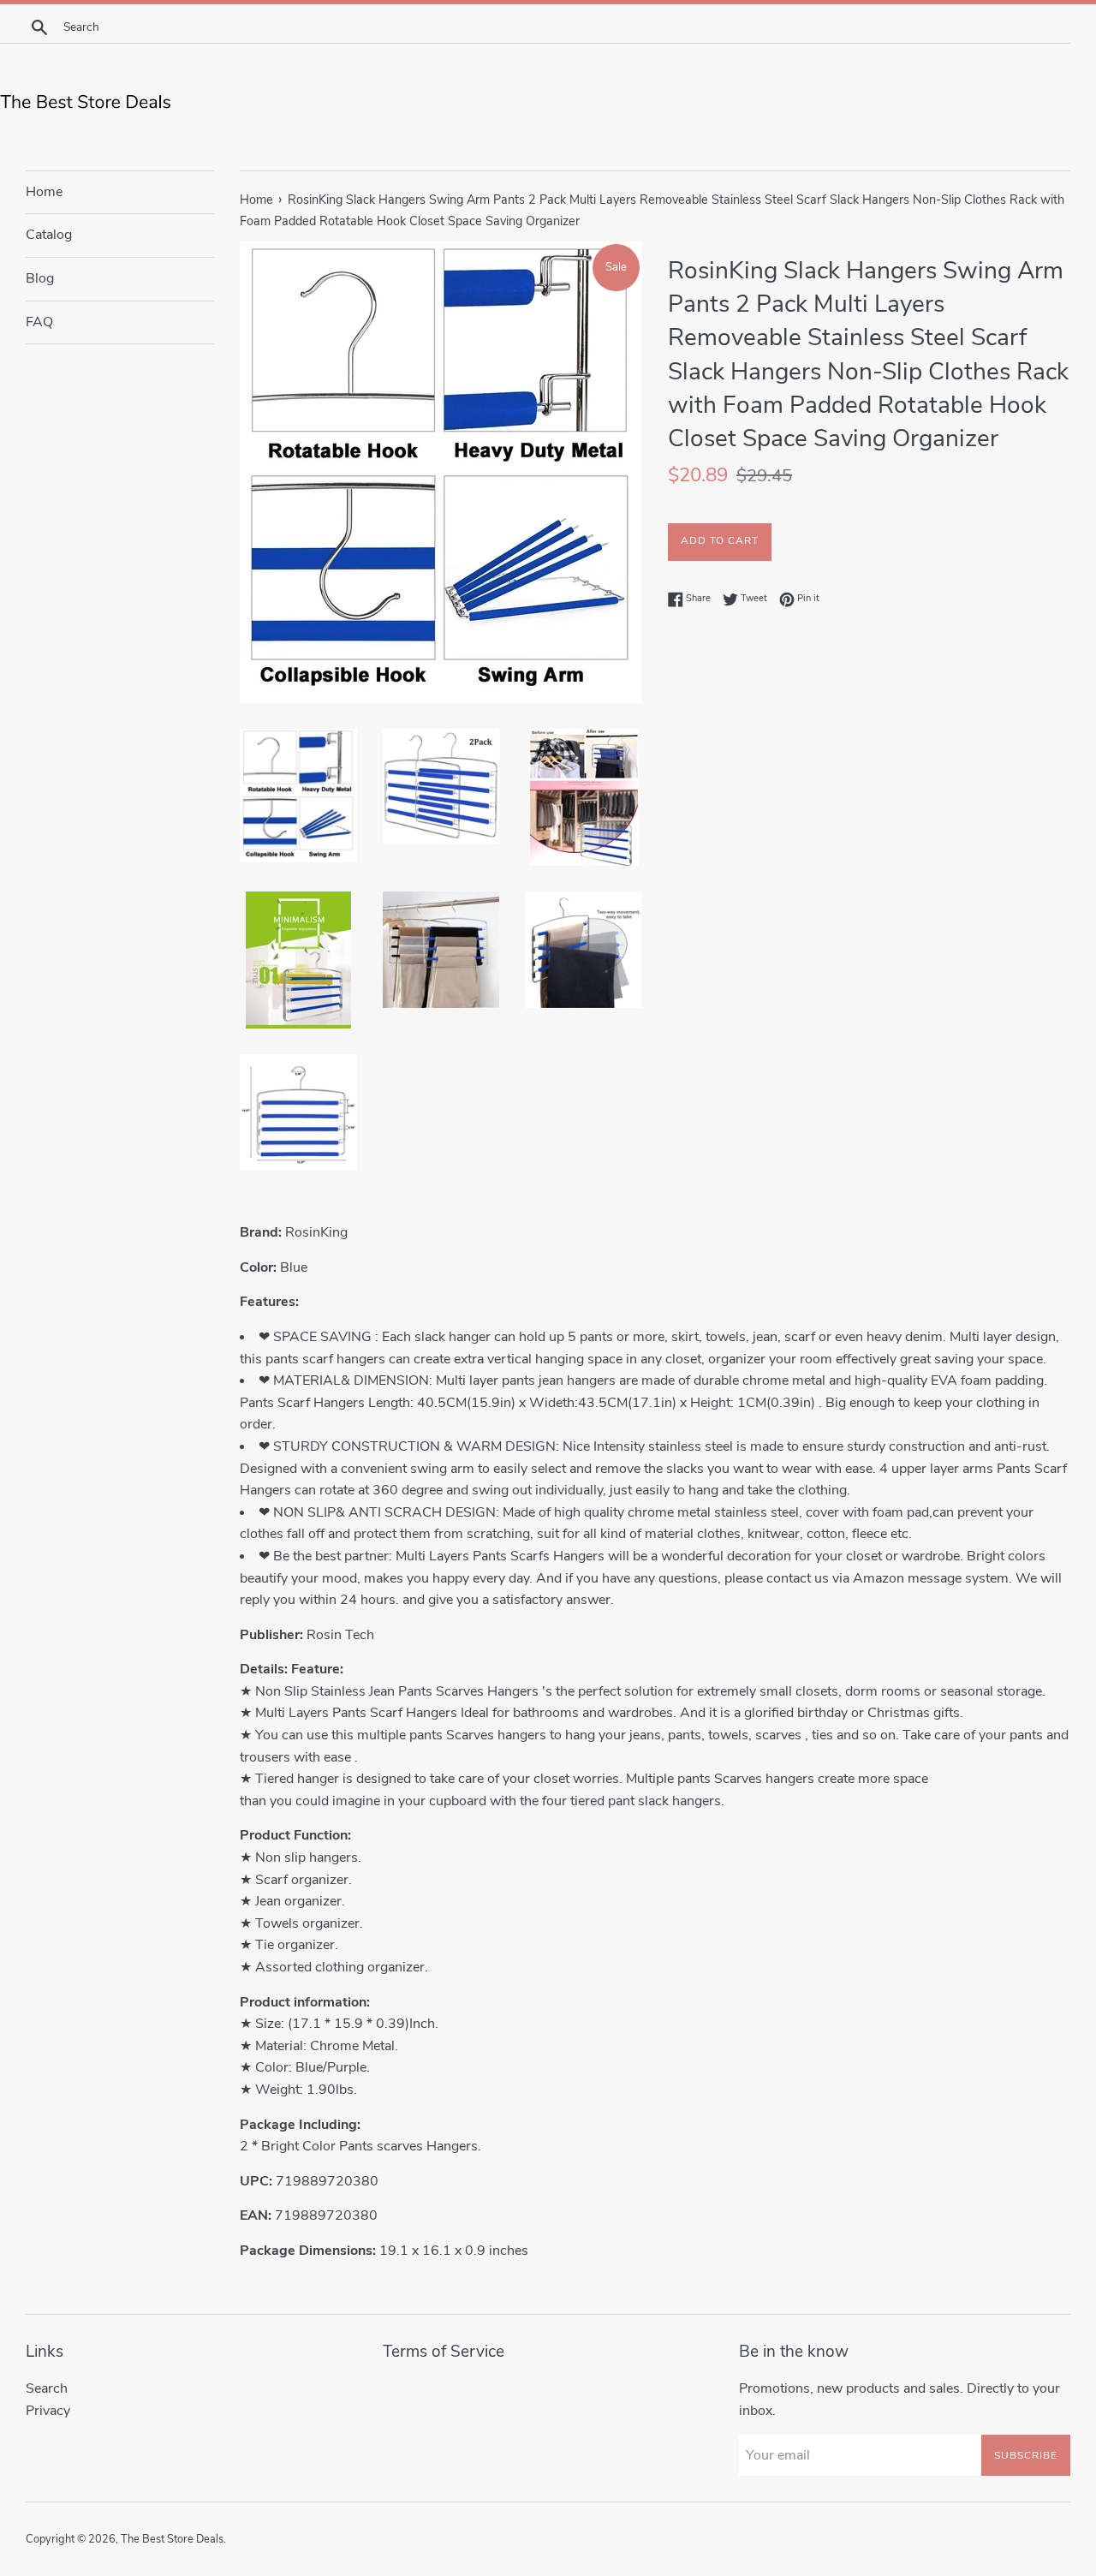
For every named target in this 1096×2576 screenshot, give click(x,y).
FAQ (39, 322)
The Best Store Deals (172, 2539)
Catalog (49, 235)
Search (47, 2388)
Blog (40, 278)
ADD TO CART (720, 540)
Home (44, 192)
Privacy (48, 2411)
